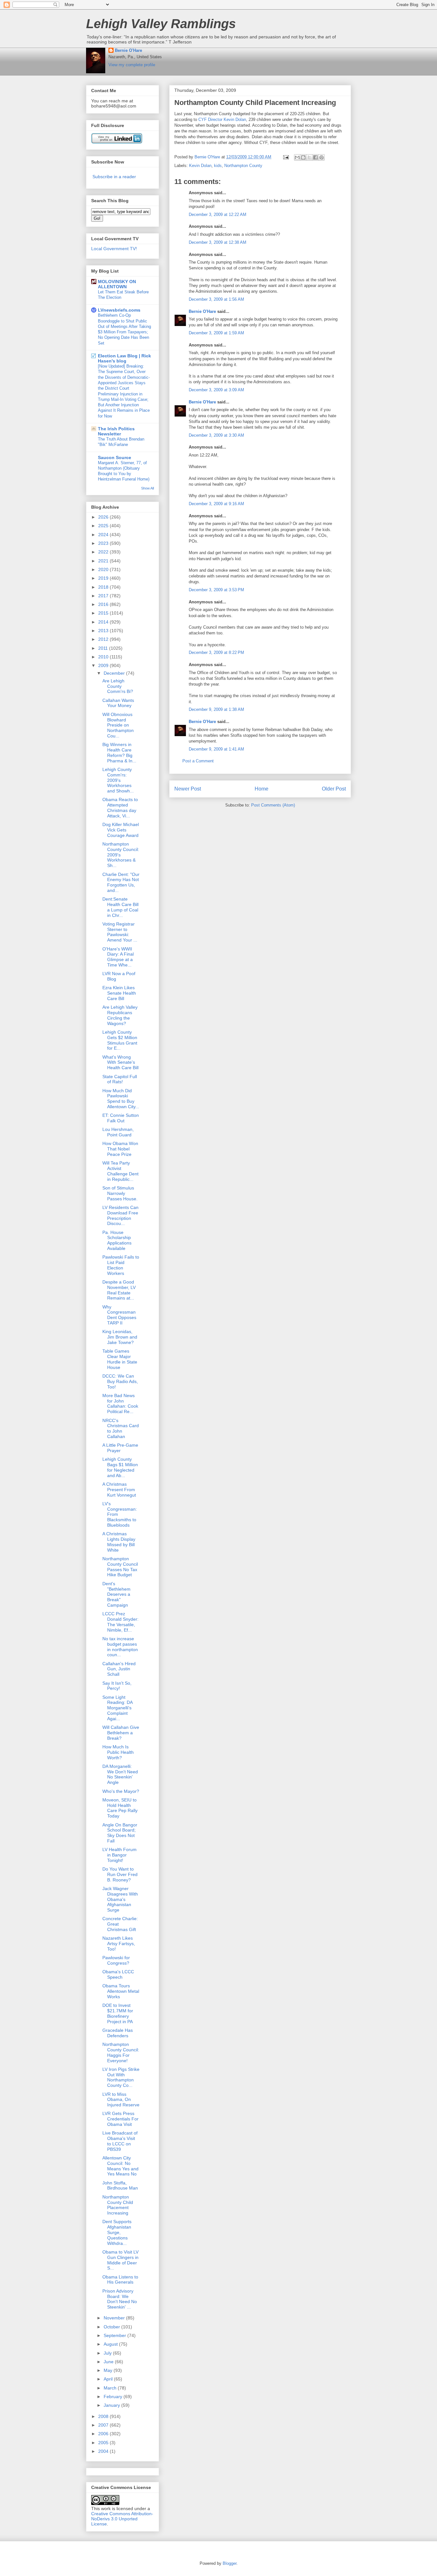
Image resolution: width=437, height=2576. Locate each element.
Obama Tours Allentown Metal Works (121, 1991)
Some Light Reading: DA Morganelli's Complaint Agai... (117, 1708)
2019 (104, 578)
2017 (104, 596)
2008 (104, 2416)
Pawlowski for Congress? (116, 1960)
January (112, 2405)
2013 (104, 631)
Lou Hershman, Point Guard (118, 1132)
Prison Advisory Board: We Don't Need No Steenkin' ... (120, 2299)
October (112, 2327)
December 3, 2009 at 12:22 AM (218, 215)
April (109, 2379)
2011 (104, 648)
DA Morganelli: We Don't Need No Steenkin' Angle (120, 1774)
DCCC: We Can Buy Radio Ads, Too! (120, 1381)
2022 (104, 552)
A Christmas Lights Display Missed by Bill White (119, 1542)
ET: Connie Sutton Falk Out (121, 1118)
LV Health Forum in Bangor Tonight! (119, 1855)
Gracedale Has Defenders (118, 2033)
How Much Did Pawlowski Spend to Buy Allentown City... (121, 1099)
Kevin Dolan (200, 166)
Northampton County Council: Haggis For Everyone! (121, 2052)
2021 (104, 561)
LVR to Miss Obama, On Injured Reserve (121, 2100)
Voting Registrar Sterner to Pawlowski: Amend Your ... (120, 932)
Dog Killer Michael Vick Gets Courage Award (121, 830)
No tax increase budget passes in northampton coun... (120, 1647)
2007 (104, 2425)
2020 (104, 569)
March (111, 2388)
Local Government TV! (114, 249)
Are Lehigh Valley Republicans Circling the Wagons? (120, 1015)
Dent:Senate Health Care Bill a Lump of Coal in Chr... (120, 907)
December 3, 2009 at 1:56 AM (216, 299)
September (115, 2335)
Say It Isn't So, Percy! (117, 1686)
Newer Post (188, 789)
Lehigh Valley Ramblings (161, 24)
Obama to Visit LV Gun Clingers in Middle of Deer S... (120, 2260)
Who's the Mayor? (121, 1791)
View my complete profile (132, 65)
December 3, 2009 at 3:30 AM (216, 435)
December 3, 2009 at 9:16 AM (216, 504)
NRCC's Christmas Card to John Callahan (121, 1428)
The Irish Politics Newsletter (116, 431)
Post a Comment (198, 761)
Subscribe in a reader (114, 177)
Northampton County (243, 166)
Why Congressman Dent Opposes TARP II (119, 1315)
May (109, 2370)
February (114, 2397)
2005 (104, 2443)
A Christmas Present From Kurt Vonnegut (119, 1490)
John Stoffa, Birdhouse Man (120, 2186)
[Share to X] (309, 157)
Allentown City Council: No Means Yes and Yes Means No (120, 2166)
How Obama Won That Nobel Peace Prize (120, 1149)
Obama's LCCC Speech (118, 1974)
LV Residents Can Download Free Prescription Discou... (120, 1215)
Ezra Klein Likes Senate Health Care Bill (119, 993)
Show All (147, 488)
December (115, 673)
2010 (104, 657)
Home (262, 789)
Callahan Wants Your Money (118, 703)
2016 (104, 604)
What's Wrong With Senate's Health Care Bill (120, 1062)
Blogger (230, 2563)
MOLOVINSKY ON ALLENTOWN (117, 284)
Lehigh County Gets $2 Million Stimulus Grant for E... (120, 1040)
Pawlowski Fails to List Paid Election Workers (121, 1265)
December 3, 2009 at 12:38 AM (218, 242)
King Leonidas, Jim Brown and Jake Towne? (120, 1337)
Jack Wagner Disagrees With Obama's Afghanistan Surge (120, 1899)
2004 (104, 2451)
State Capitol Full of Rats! (120, 1079)
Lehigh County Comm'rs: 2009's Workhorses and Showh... (118, 780)
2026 (104, 517)
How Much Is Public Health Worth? (118, 1752)
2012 (104, 639)
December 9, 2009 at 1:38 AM (216, 709)
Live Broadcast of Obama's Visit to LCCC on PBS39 (120, 2141)
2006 (104, 2434)
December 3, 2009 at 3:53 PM (216, 590)
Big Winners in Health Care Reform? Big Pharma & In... (119, 752)
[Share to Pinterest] (322, 157)
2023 (104, 543)
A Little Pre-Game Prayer (120, 1448)
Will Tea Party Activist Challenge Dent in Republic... (120, 1171)
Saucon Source (115, 457)
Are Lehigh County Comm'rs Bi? (118, 686)
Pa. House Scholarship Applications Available (117, 1240)
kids (218, 166)
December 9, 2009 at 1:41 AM (216, 749)
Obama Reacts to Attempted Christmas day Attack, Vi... (120, 807)
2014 (104, 622)
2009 (104, 665)
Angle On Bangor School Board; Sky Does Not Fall (120, 1833)
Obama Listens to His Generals (120, 2280)
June (109, 2362)
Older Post (334, 789)
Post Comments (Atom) (273, 805)
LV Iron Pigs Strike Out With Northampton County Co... (121, 2077)
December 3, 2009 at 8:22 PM (216, 652)
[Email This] (297, 157)
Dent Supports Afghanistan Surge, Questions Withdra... (117, 2232)
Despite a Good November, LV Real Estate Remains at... (119, 1290)
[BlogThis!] (303, 157)
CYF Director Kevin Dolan (222, 119)
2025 (104, 526)
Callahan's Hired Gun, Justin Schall (119, 1669)
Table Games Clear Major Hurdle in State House (120, 1359)
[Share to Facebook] (315, 157)
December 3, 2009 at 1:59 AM (216, 333)
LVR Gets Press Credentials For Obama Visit (120, 2119)
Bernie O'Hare (128, 50)
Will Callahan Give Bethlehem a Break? (121, 1733)
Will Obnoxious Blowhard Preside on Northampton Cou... (118, 725)
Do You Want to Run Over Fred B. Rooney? (120, 1874)
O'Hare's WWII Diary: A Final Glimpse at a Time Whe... (118, 957)
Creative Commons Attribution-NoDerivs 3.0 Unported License (122, 2519)
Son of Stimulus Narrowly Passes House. (120, 1193)
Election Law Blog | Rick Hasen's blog (124, 358)
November (115, 2318)
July (108, 2353)
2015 (104, 613)
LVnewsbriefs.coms (119, 310)
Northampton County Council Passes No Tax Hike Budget (120, 1567)
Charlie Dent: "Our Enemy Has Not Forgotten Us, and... (121, 882)
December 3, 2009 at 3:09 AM (216, 390)
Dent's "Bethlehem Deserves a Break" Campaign (116, 1594)
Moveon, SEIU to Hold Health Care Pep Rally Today (120, 1808)
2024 (104, 535)
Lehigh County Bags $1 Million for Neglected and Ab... (120, 1467)
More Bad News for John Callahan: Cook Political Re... (120, 1403)
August (111, 2344)
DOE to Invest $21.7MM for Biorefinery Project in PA (118, 2013)
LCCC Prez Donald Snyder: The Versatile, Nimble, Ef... (120, 1622)
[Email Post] (286, 157)
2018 (104, 587)
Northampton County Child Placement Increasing (118, 2205)
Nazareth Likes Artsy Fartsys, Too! (119, 1944)
